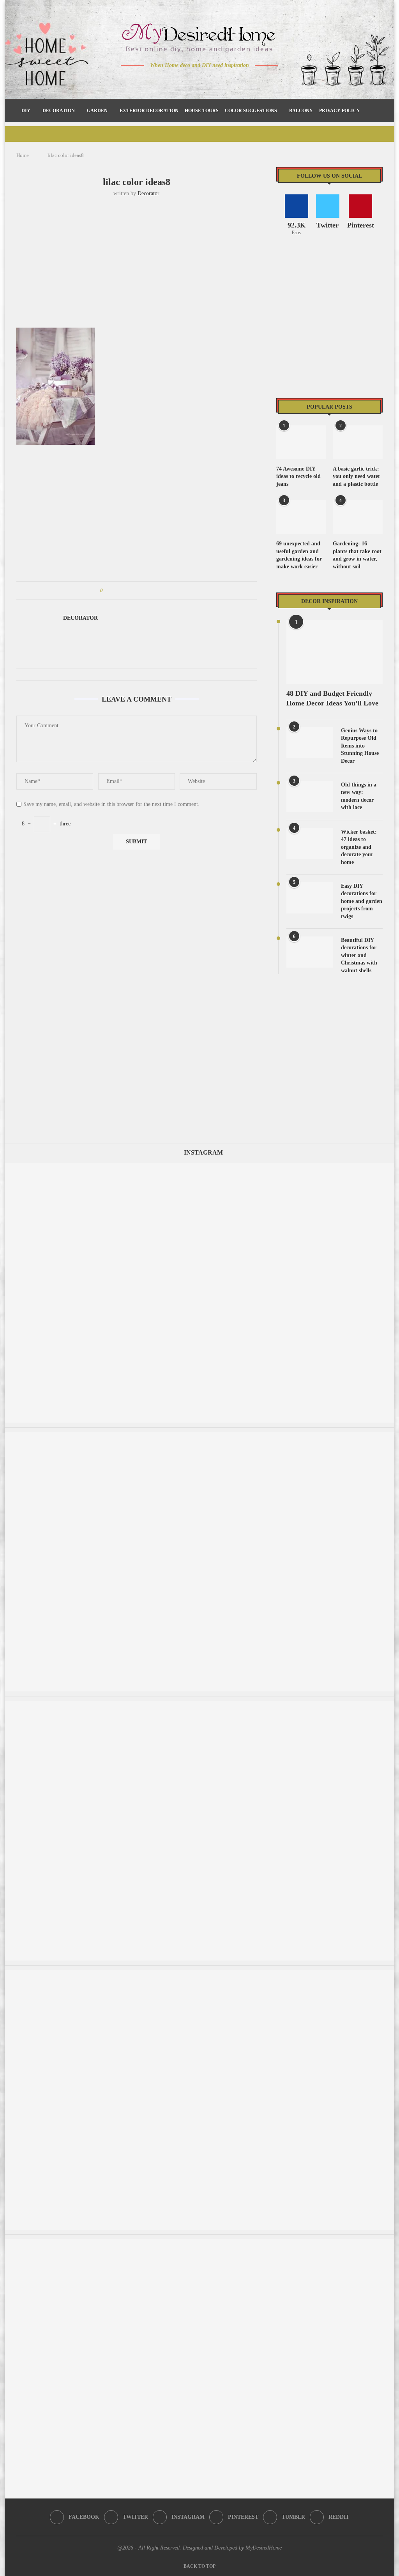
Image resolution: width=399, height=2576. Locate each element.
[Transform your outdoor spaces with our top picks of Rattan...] (199, 1436)
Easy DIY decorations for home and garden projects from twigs (362, 901)
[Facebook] (172, 81)
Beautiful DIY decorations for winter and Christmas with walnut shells (359, 955)
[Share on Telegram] (153, 591)
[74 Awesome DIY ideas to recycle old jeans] (301, 442)
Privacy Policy (340, 111)
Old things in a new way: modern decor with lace (359, 796)
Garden (97, 111)
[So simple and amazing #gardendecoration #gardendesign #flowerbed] (199, 1704)
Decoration (59, 111)
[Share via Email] (168, 591)
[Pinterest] (205, 81)
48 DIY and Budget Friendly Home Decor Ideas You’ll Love (332, 698)
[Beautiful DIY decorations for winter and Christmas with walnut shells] (310, 952)
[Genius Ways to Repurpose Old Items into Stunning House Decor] (310, 742)
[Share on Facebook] (116, 591)
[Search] (374, 111)
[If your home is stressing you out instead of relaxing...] (199, 2243)
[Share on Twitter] (123, 591)
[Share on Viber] (160, 591)
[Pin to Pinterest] (131, 591)
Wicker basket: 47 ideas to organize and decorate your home (359, 847)
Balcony (301, 111)
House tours (202, 111)
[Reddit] (227, 81)
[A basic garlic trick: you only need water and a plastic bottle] (358, 442)
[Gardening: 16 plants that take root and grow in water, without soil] (358, 517)
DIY (26, 111)
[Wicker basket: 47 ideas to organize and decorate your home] (310, 844)
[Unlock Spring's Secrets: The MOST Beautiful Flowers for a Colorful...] (199, 1166)
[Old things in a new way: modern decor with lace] (310, 797)
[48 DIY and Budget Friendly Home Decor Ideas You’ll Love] (335, 652)
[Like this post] (107, 591)
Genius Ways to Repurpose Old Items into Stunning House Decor (360, 746)
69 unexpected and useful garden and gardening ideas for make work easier (299, 555)
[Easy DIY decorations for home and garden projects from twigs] (310, 898)
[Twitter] (183, 81)
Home (23, 155)
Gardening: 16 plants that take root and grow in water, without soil (357, 555)
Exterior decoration (149, 111)
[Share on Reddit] (146, 591)
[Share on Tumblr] (138, 591)
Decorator (148, 193)
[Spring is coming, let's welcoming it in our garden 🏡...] (199, 1974)
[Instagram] (194, 81)
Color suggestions (251, 111)
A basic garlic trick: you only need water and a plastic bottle (357, 476)
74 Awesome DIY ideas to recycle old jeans (298, 476)
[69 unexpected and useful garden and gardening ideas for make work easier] (301, 517)
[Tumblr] (216, 81)
